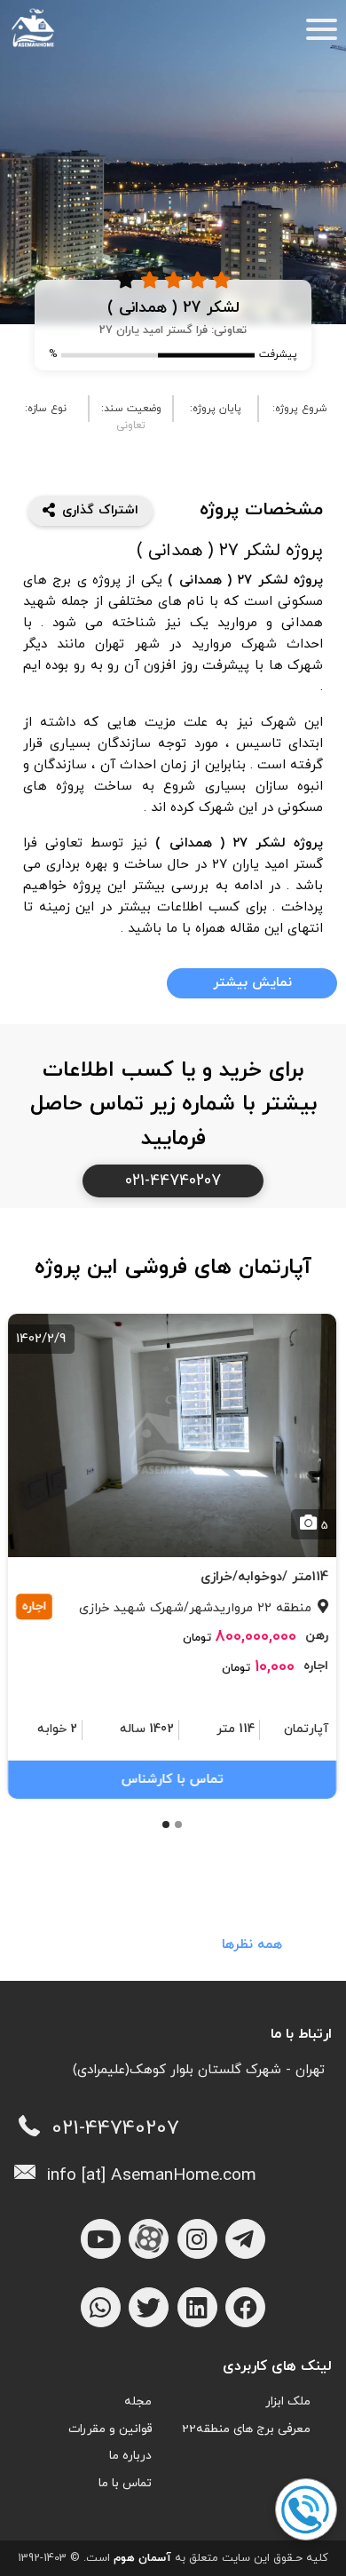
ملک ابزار (288, 2401)
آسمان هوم (142, 2558)
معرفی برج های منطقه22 (246, 2429)
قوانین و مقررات (110, 2429)
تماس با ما (125, 2483)
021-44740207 (173, 1181)
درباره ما (130, 2456)
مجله (138, 2401)
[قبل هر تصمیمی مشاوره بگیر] (305, 2510)
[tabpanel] (173, 1554)
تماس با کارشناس (173, 1780)
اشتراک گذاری (100, 510)
